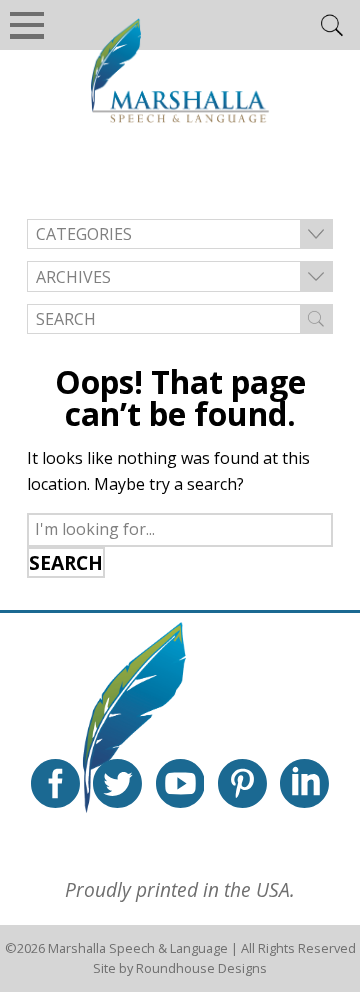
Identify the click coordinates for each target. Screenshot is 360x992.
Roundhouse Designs (201, 968)
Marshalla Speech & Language (138, 948)
